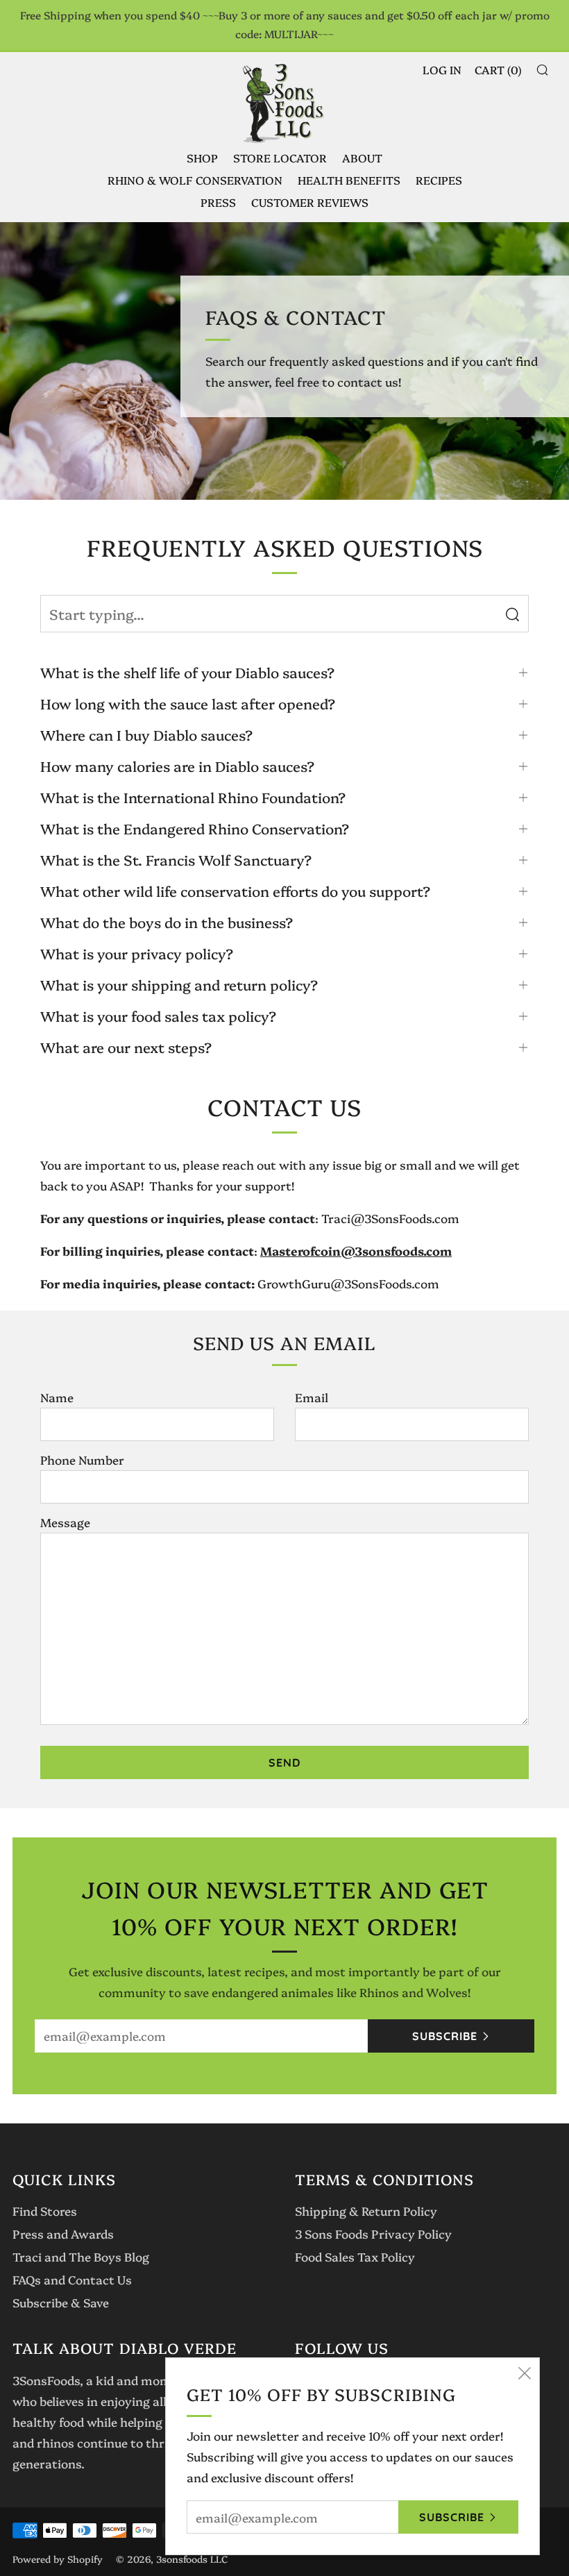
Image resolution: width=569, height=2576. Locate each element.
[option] (284, 361)
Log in (442, 69)
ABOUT (362, 158)
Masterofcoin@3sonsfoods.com (356, 1251)
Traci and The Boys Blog (81, 2256)
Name (57, 1397)
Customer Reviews (310, 202)
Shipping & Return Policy (366, 2211)
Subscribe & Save (61, 2302)
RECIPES (439, 180)
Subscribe (445, 2036)
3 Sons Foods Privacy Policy (373, 2233)
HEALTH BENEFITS (349, 180)
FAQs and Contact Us (72, 2279)
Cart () (498, 69)
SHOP (202, 158)
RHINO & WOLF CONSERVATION (195, 180)
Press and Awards (63, 2233)
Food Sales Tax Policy (355, 2256)
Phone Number (82, 1459)
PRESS (218, 202)
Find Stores (45, 2211)
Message (65, 1522)
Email (312, 1397)
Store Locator (280, 158)
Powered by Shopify (58, 2559)
